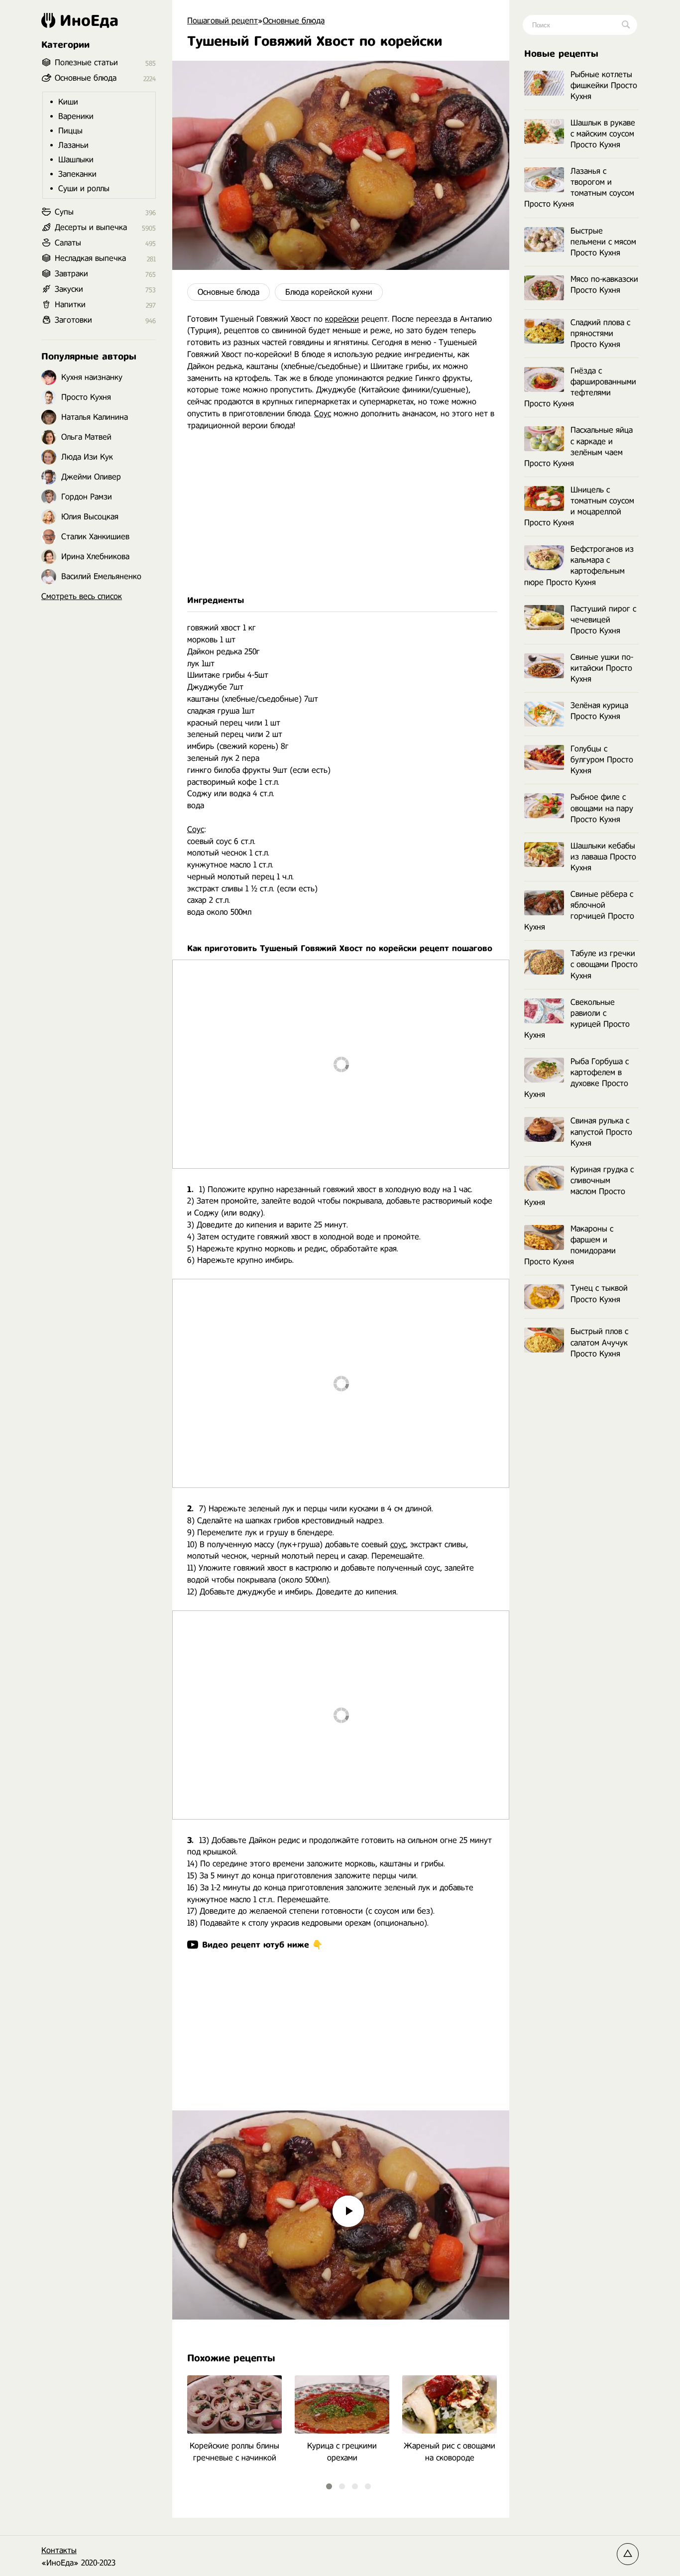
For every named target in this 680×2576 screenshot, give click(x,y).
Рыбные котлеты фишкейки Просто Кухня (604, 85)
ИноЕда (89, 20)
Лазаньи (73, 145)
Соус (323, 414)
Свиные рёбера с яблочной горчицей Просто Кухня (579, 911)
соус (398, 1544)
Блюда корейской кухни (329, 292)
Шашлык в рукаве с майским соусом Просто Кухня (603, 134)
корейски (342, 319)
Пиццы (70, 131)
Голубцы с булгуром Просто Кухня (602, 760)
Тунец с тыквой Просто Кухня (599, 1293)
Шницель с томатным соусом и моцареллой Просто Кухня (579, 506)
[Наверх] (628, 2554)
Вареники (76, 116)
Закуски (69, 289)
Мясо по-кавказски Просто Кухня (604, 285)
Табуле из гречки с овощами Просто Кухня (604, 964)
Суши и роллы (84, 188)
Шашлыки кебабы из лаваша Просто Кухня (603, 857)
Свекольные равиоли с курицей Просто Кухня (577, 1019)
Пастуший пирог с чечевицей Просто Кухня (603, 620)
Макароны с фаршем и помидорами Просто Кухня (570, 1245)
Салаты (68, 243)
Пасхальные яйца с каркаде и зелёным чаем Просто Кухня (578, 446)
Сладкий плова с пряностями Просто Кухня (600, 333)
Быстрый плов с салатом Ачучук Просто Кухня (599, 1342)
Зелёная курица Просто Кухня (599, 711)
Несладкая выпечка (90, 258)
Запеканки (77, 174)
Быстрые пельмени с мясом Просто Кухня (603, 242)
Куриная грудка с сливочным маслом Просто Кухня (579, 1186)
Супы (64, 212)
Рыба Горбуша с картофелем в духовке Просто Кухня (576, 1078)
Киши (68, 102)
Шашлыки (76, 160)
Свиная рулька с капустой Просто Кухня (601, 1132)
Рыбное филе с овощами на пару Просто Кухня (602, 808)
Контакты (59, 2550)
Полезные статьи (86, 62)
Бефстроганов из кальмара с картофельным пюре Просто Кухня (579, 565)
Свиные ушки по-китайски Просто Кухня (602, 668)
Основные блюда (228, 292)
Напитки (70, 305)
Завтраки (71, 274)
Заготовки (73, 320)
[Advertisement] (341, 513)
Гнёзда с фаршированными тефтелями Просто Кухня (580, 387)
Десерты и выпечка (91, 227)
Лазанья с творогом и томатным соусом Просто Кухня (579, 187)
